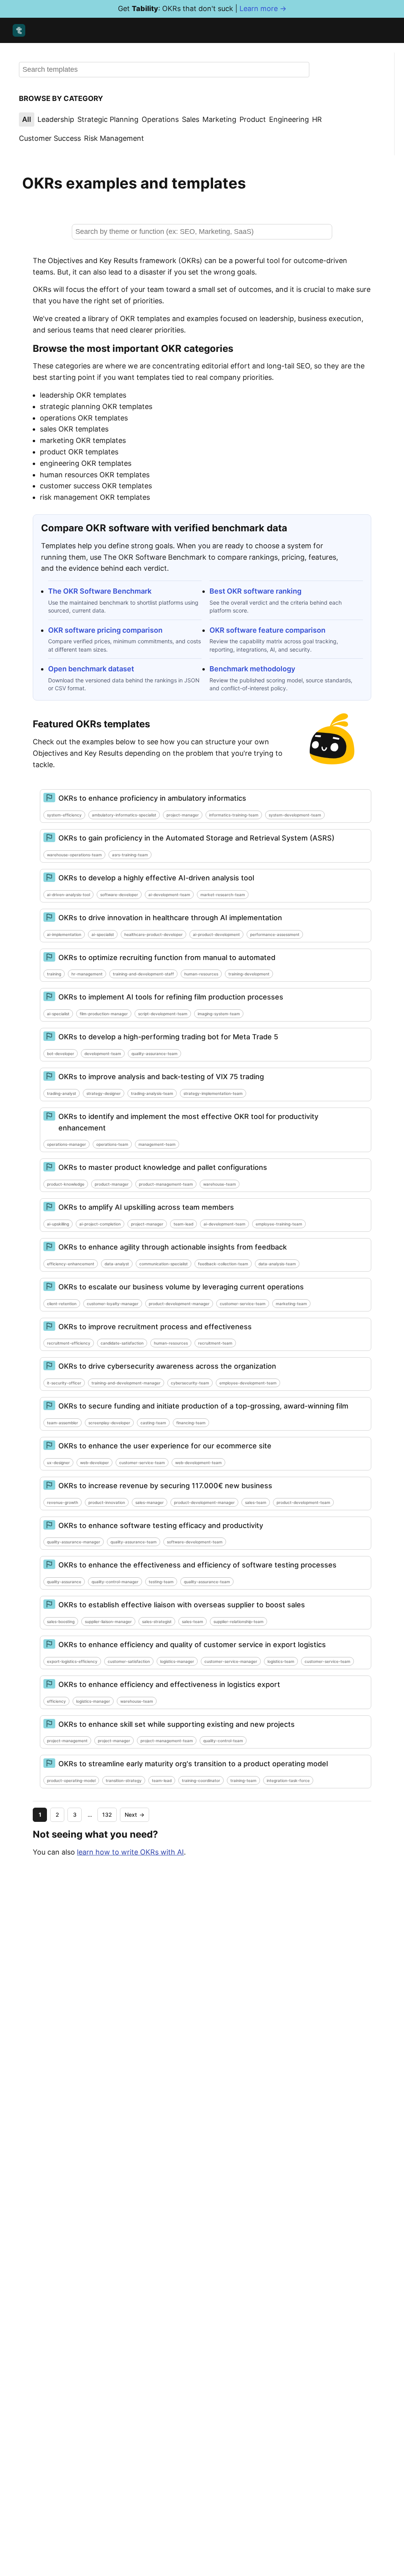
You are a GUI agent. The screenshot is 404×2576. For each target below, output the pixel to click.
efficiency (56, 1701)
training (54, 974)
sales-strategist (157, 1621)
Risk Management (114, 138)
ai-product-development (216, 934)
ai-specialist (103, 934)
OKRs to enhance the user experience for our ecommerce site (165, 1446)
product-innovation (107, 1502)
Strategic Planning (108, 119)
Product (253, 119)
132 (107, 1815)
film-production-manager (104, 1014)
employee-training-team (279, 1224)
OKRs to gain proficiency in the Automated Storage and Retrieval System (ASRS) (196, 838)
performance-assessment (275, 934)
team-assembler (63, 1423)
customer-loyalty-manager (113, 1304)
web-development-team (198, 1463)
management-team (157, 1144)
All (27, 119)
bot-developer (61, 1054)
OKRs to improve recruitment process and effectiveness (155, 1327)
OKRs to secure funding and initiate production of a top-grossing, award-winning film (203, 1406)
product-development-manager (179, 1304)
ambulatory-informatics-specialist (124, 815)
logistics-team (281, 1661)
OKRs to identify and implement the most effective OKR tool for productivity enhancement (188, 1122)
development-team (103, 1054)
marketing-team (291, 1304)
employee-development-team (248, 1383)
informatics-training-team (234, 815)
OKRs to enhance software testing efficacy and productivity (161, 1525)
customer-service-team (243, 1304)
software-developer (119, 895)
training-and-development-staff (143, 974)
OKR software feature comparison (267, 630)
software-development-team (195, 1542)
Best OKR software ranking (255, 591)
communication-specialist (164, 1264)
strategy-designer (104, 1093)
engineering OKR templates (86, 463)
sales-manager (150, 1502)
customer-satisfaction (129, 1661)
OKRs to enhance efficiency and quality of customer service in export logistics (192, 1645)
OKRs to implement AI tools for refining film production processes (171, 997)
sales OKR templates (74, 429)
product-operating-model (71, 1780)
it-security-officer (64, 1383)
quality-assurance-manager (74, 1542)
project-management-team (167, 1741)
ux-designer (58, 1463)
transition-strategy (124, 1780)
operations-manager (66, 1144)
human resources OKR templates (95, 475)
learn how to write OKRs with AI (130, 1852)
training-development (249, 974)
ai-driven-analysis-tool (68, 895)
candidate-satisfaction (122, 1343)
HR (317, 119)
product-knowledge (66, 1184)
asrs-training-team (130, 855)
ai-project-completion (100, 1224)
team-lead (183, 1224)
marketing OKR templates (83, 440)
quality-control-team (223, 1741)
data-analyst (117, 1264)
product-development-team (303, 1502)
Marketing (219, 119)
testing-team (161, 1582)
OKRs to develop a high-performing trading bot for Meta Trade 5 (168, 1037)
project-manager (183, 815)
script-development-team (163, 1014)
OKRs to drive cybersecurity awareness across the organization (167, 1366)
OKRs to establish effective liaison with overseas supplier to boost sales (182, 1605)
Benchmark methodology (252, 669)
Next (135, 1815)
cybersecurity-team (190, 1383)
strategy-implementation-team (213, 1093)
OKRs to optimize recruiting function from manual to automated (167, 957)
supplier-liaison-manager (108, 1621)
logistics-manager (177, 1661)
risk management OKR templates (95, 497)
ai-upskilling (58, 1224)
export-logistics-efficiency (72, 1661)
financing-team (191, 1423)
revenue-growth (63, 1502)
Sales (191, 119)
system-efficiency (64, 815)
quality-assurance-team (154, 1054)
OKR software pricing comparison (105, 630)
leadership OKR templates (83, 395)
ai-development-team (169, 895)
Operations (160, 119)
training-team (243, 1780)
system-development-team (295, 815)
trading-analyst (62, 1093)
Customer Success (50, 138)
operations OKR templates (84, 418)
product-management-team (166, 1184)
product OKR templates (79, 452)
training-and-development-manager (126, 1383)
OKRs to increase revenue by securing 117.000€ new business (165, 1486)
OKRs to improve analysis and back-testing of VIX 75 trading (161, 1077)
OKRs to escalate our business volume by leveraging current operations (181, 1287)
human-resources (201, 974)
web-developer (94, 1463)
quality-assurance (64, 1582)
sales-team (256, 1502)
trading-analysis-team (152, 1093)
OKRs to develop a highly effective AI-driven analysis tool (156, 878)
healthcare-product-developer (153, 934)
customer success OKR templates (96, 486)
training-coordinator (201, 1780)
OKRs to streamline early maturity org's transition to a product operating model (193, 1764)
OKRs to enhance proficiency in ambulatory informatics (152, 798)
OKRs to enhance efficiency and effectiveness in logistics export (169, 1684)
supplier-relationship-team (238, 1621)
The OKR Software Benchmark (100, 591)
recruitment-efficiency (69, 1343)
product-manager (112, 1184)
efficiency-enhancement (71, 1264)
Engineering (289, 119)
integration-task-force (288, 1780)
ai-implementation (64, 934)
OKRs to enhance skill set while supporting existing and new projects (177, 1724)
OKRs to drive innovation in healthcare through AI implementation (170, 918)
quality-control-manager (115, 1582)
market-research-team (223, 895)
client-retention (62, 1304)
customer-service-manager (231, 1661)
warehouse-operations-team (74, 855)
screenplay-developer (109, 1423)
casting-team (153, 1423)
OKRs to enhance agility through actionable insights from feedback (173, 1247)
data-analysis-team (277, 1264)
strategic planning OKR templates (96, 406)
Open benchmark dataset (91, 669)
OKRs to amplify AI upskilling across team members (146, 1207)
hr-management (87, 974)
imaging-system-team (219, 1014)
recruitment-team (215, 1343)
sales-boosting (61, 1621)
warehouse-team (220, 1184)
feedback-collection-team (223, 1264)
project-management (67, 1741)
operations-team (112, 1144)
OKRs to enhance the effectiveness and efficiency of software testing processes (197, 1565)
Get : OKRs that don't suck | (202, 8)
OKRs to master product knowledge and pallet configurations (163, 1167)
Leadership (56, 119)
